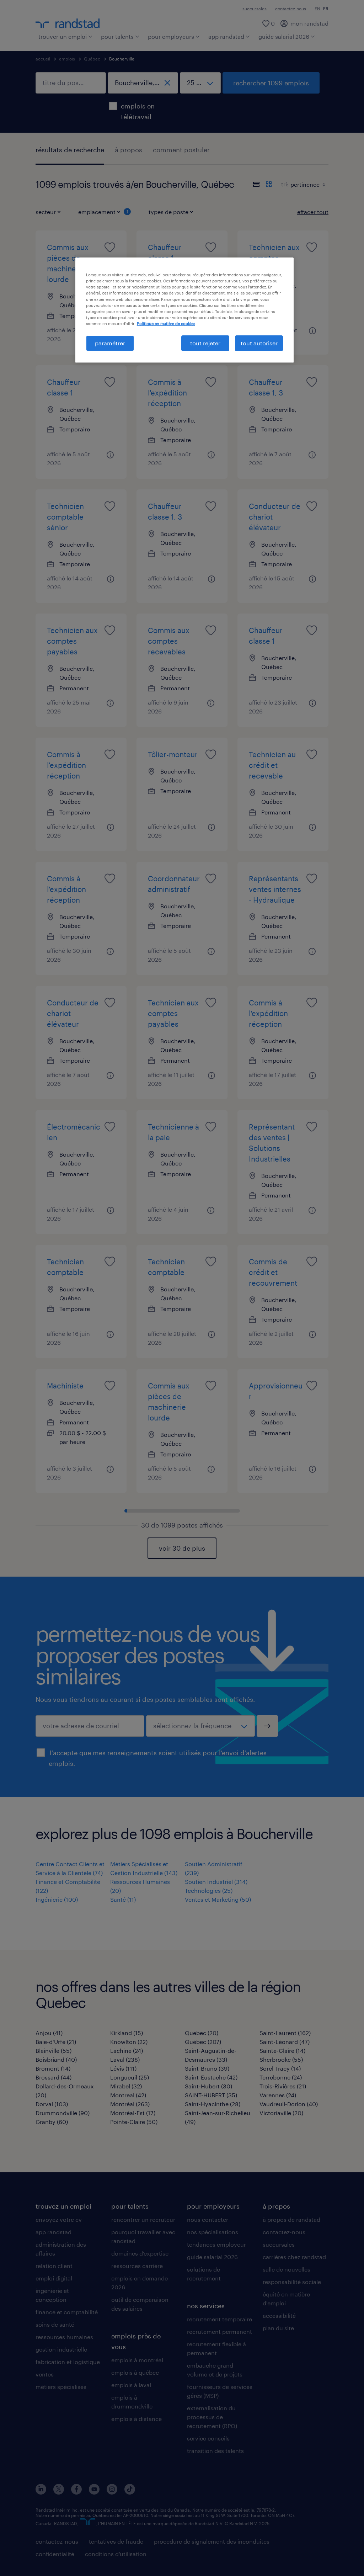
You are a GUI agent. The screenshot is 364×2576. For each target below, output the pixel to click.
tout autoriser (259, 343)
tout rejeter (205, 343)
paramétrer (110, 343)
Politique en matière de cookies (166, 323)
